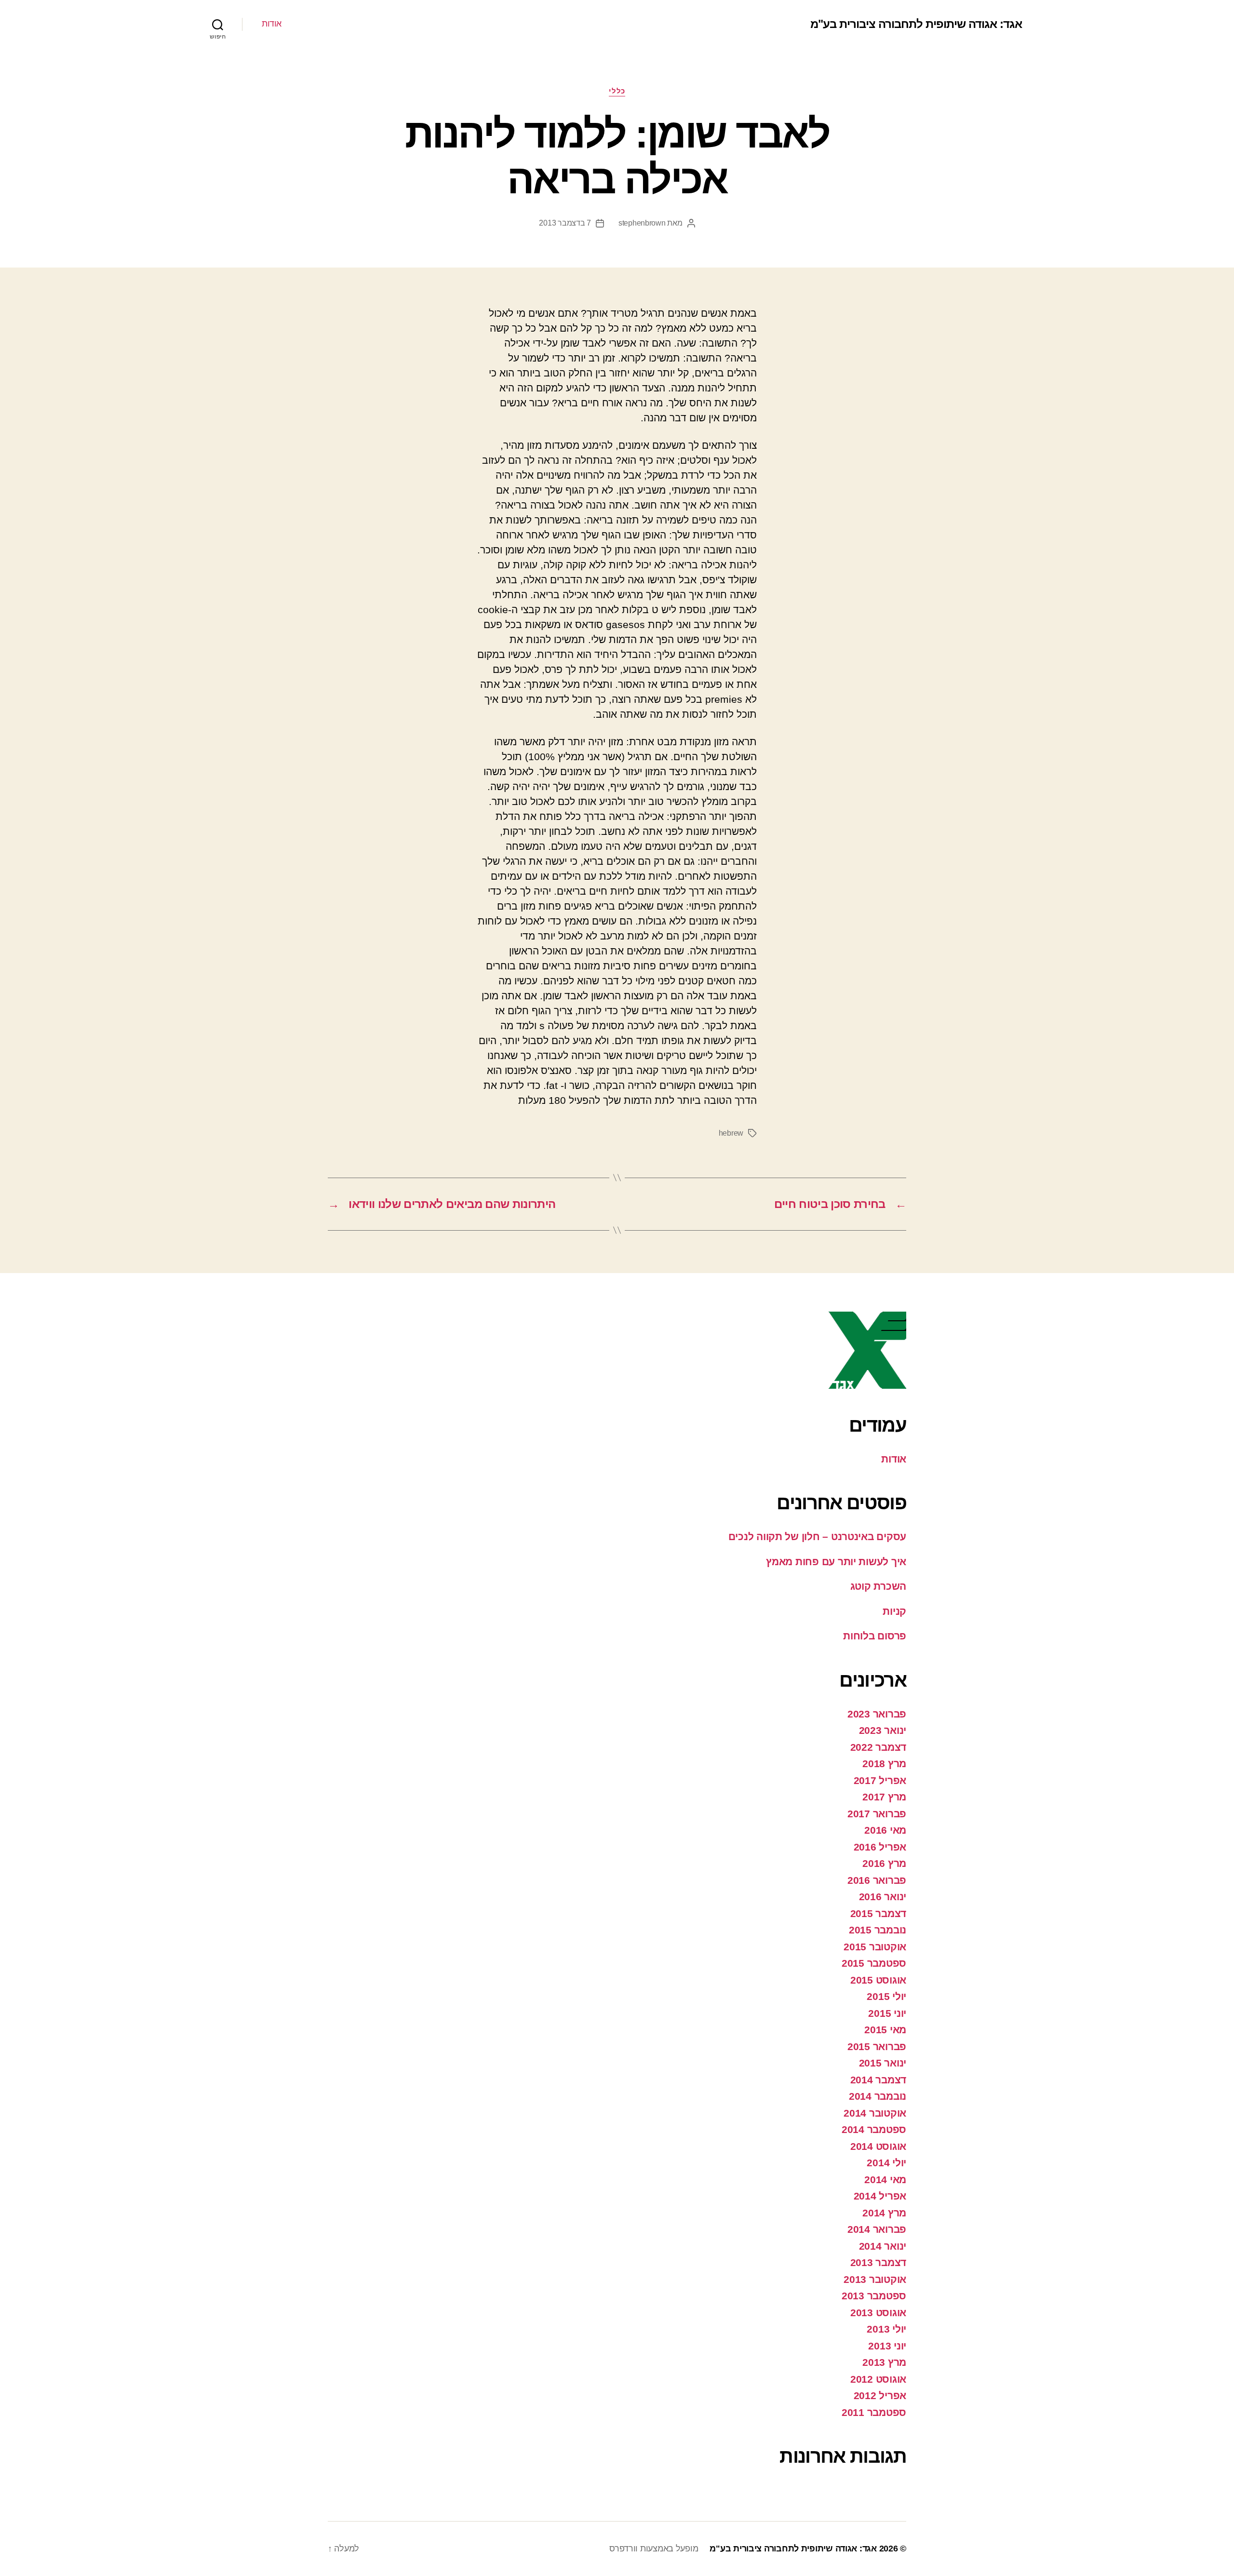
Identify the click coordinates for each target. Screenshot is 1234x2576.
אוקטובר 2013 (875, 2279)
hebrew (731, 1133)
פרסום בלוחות (875, 1636)
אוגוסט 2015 (878, 1980)
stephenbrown (642, 223)
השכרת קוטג (878, 1586)
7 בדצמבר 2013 (565, 223)
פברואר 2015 (877, 2046)
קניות (894, 1611)
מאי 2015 (885, 2030)
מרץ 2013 (884, 2362)
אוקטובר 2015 (875, 1947)
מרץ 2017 (884, 1797)
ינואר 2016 (883, 1897)
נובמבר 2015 (878, 1930)
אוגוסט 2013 (878, 2313)
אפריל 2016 (880, 1847)
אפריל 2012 (880, 2395)
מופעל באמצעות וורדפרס (654, 2549)
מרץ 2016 (884, 1863)
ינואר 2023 (883, 1730)
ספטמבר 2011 (874, 2412)
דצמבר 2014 (878, 2080)
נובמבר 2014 (878, 2096)
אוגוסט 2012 (878, 2379)
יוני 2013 (887, 2346)
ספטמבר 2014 (874, 2129)
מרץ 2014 (884, 2213)
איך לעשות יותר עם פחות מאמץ (836, 1562)
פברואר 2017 (877, 1814)
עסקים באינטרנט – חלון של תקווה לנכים (817, 1536)
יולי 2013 (886, 2329)
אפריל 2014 (880, 2196)
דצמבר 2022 (878, 1747)
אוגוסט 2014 (878, 2146)
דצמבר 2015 (878, 1913)
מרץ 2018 (884, 1764)
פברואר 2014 (877, 2229)
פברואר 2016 (877, 1880)
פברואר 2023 (877, 1714)
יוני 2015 (887, 2013)
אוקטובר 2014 (875, 2113)
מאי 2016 (885, 1830)
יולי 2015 (886, 1996)
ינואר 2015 (883, 2063)
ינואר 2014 (883, 2246)
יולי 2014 (886, 2163)
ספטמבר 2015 (874, 1963)
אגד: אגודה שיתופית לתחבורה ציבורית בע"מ (916, 24)
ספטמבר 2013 (874, 2296)
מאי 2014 (885, 2180)
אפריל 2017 (880, 1780)
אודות (272, 24)
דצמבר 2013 (878, 2262)
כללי (617, 91)
